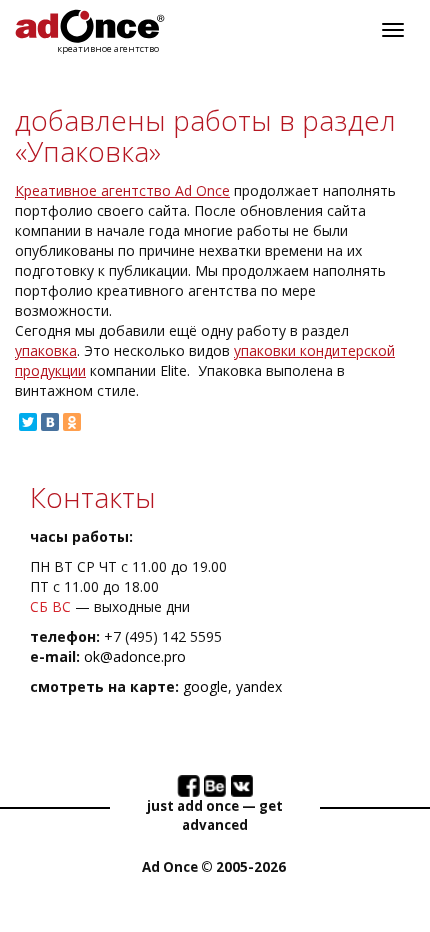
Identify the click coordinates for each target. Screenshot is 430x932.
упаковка (46, 350)
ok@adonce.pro (135, 656)
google (205, 686)
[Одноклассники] (72, 422)
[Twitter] (28, 422)
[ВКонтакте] (50, 422)
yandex (259, 686)
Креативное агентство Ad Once (122, 190)
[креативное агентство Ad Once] (90, 26)
